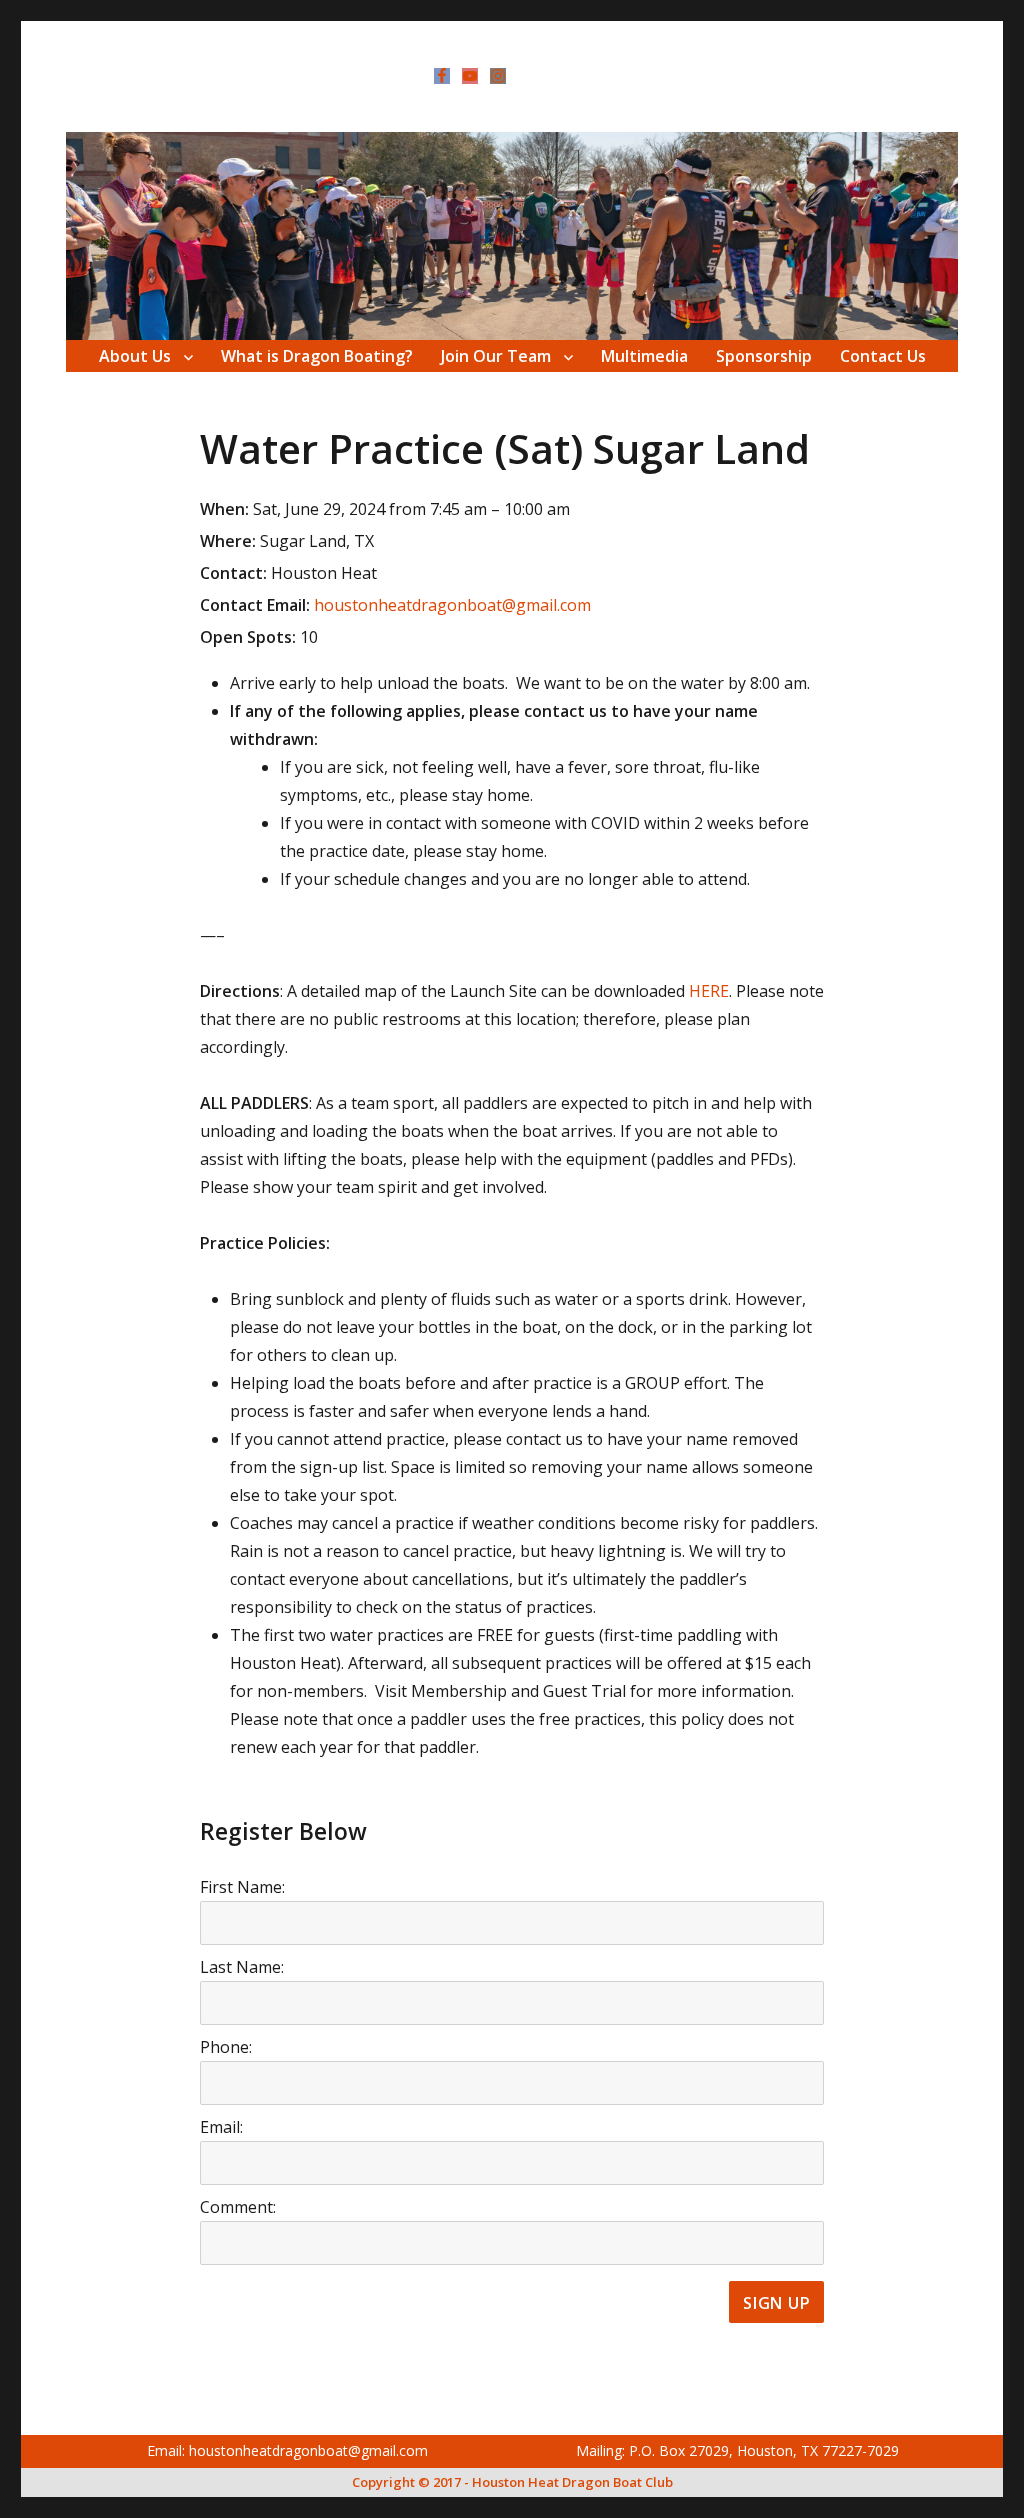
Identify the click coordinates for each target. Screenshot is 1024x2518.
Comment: (238, 2207)
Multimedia (644, 356)
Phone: (226, 2047)
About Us (135, 356)
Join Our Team (496, 356)
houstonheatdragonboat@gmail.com (452, 605)
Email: (221, 2127)
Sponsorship (764, 356)
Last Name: (242, 1967)
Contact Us (883, 356)
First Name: (242, 1887)
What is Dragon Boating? (317, 356)
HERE (709, 991)
